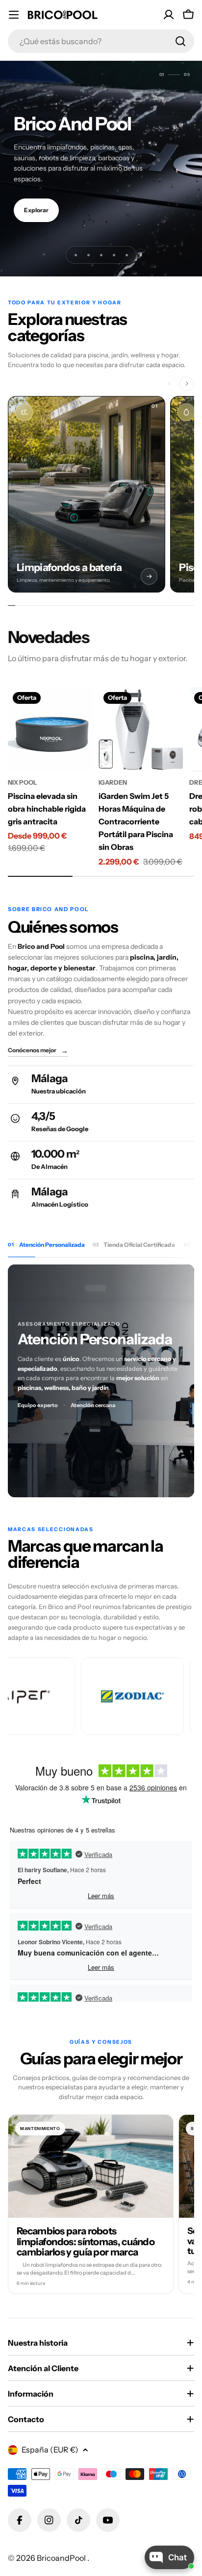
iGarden (113, 782)
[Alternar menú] (14, 15)
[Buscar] (180, 41)
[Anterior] (169, 384)
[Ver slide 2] (88, 255)
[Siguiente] (187, 384)
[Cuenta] (169, 15)
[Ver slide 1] (76, 255)
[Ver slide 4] (114, 255)
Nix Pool (23, 782)
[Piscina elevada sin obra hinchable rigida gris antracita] (50, 730)
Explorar (36, 210)
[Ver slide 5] (126, 255)
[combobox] (101, 41)
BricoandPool (62, 2558)
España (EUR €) (50, 2450)
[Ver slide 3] (101, 255)
